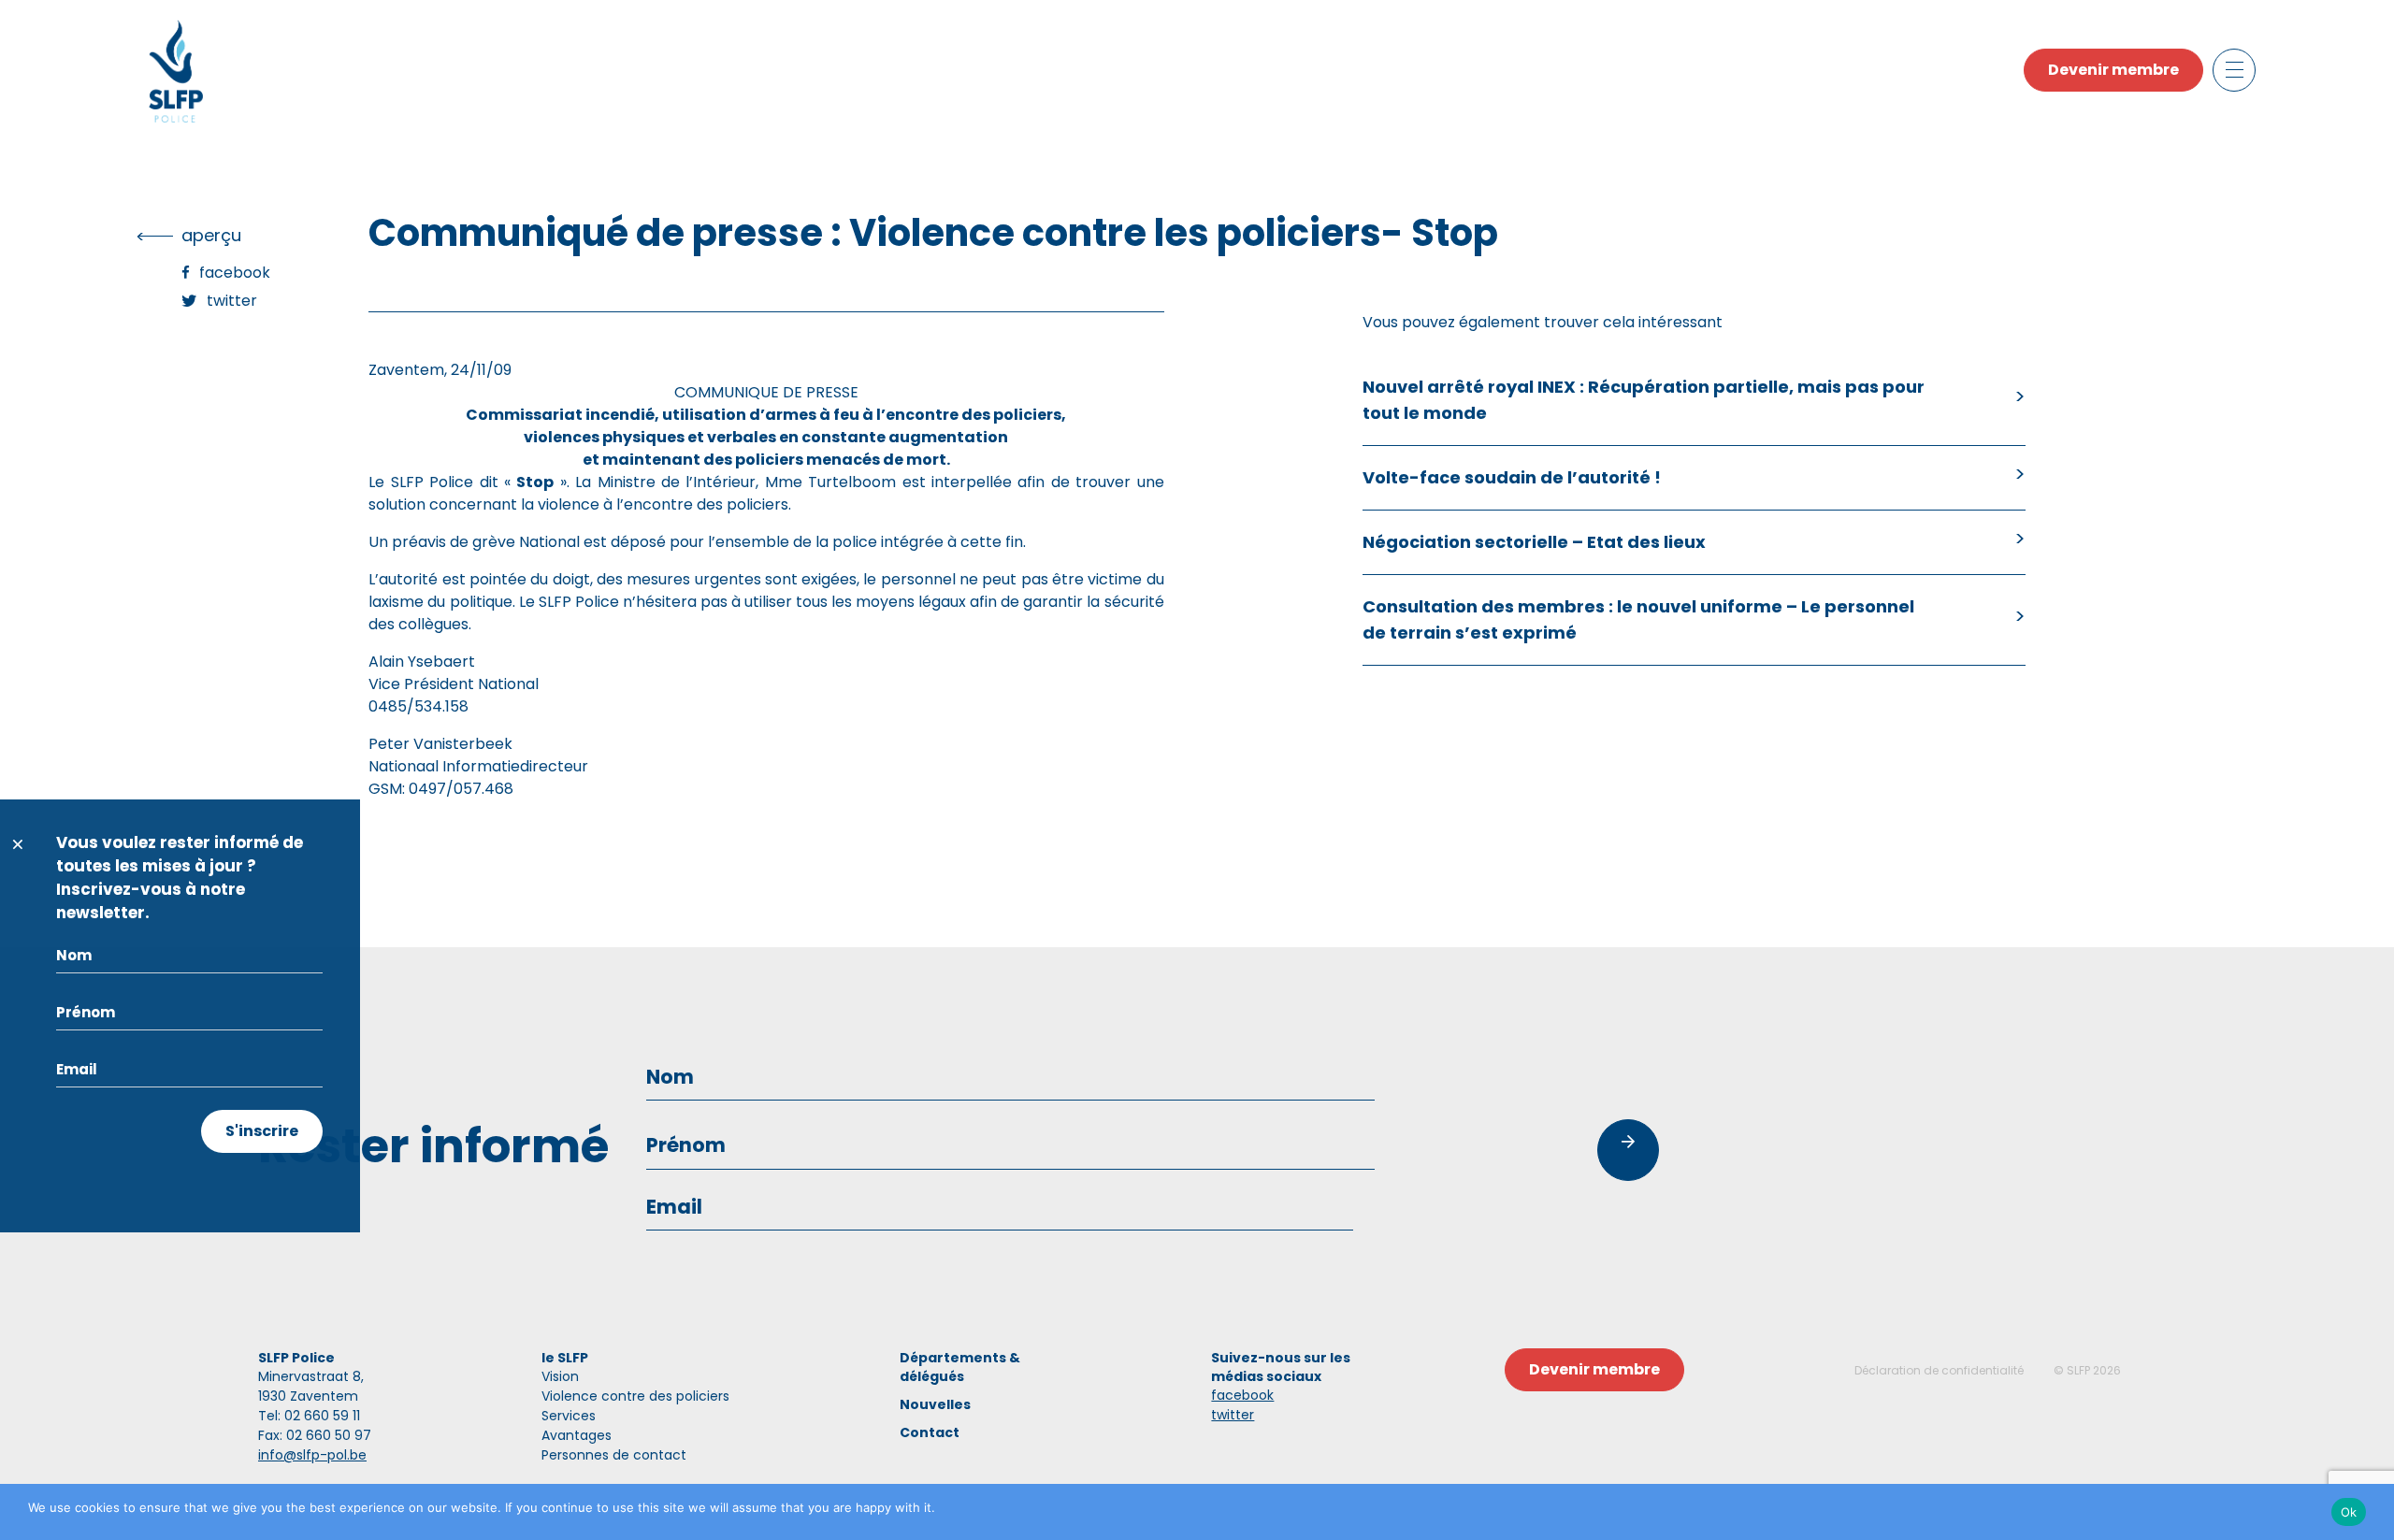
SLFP (2078, 1370)
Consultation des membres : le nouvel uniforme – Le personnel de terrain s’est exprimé (1638, 619)
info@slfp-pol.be (312, 1455)
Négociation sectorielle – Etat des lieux (1534, 542)
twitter (1233, 1415)
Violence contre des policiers (635, 1396)
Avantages (577, 1435)
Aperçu (211, 235)
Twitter (232, 301)
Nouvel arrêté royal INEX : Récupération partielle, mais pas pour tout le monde (1644, 400)
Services (569, 1416)
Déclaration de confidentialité (1939, 1370)
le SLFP (565, 1358)
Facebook (235, 273)
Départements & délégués (960, 1367)
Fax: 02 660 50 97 (315, 1435)
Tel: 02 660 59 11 (309, 1416)
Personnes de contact (614, 1455)
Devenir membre (2113, 70)
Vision (560, 1376)
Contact (930, 1432)
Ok (2349, 1512)
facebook (1242, 1395)
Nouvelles (935, 1404)
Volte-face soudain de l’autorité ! (1512, 477)
